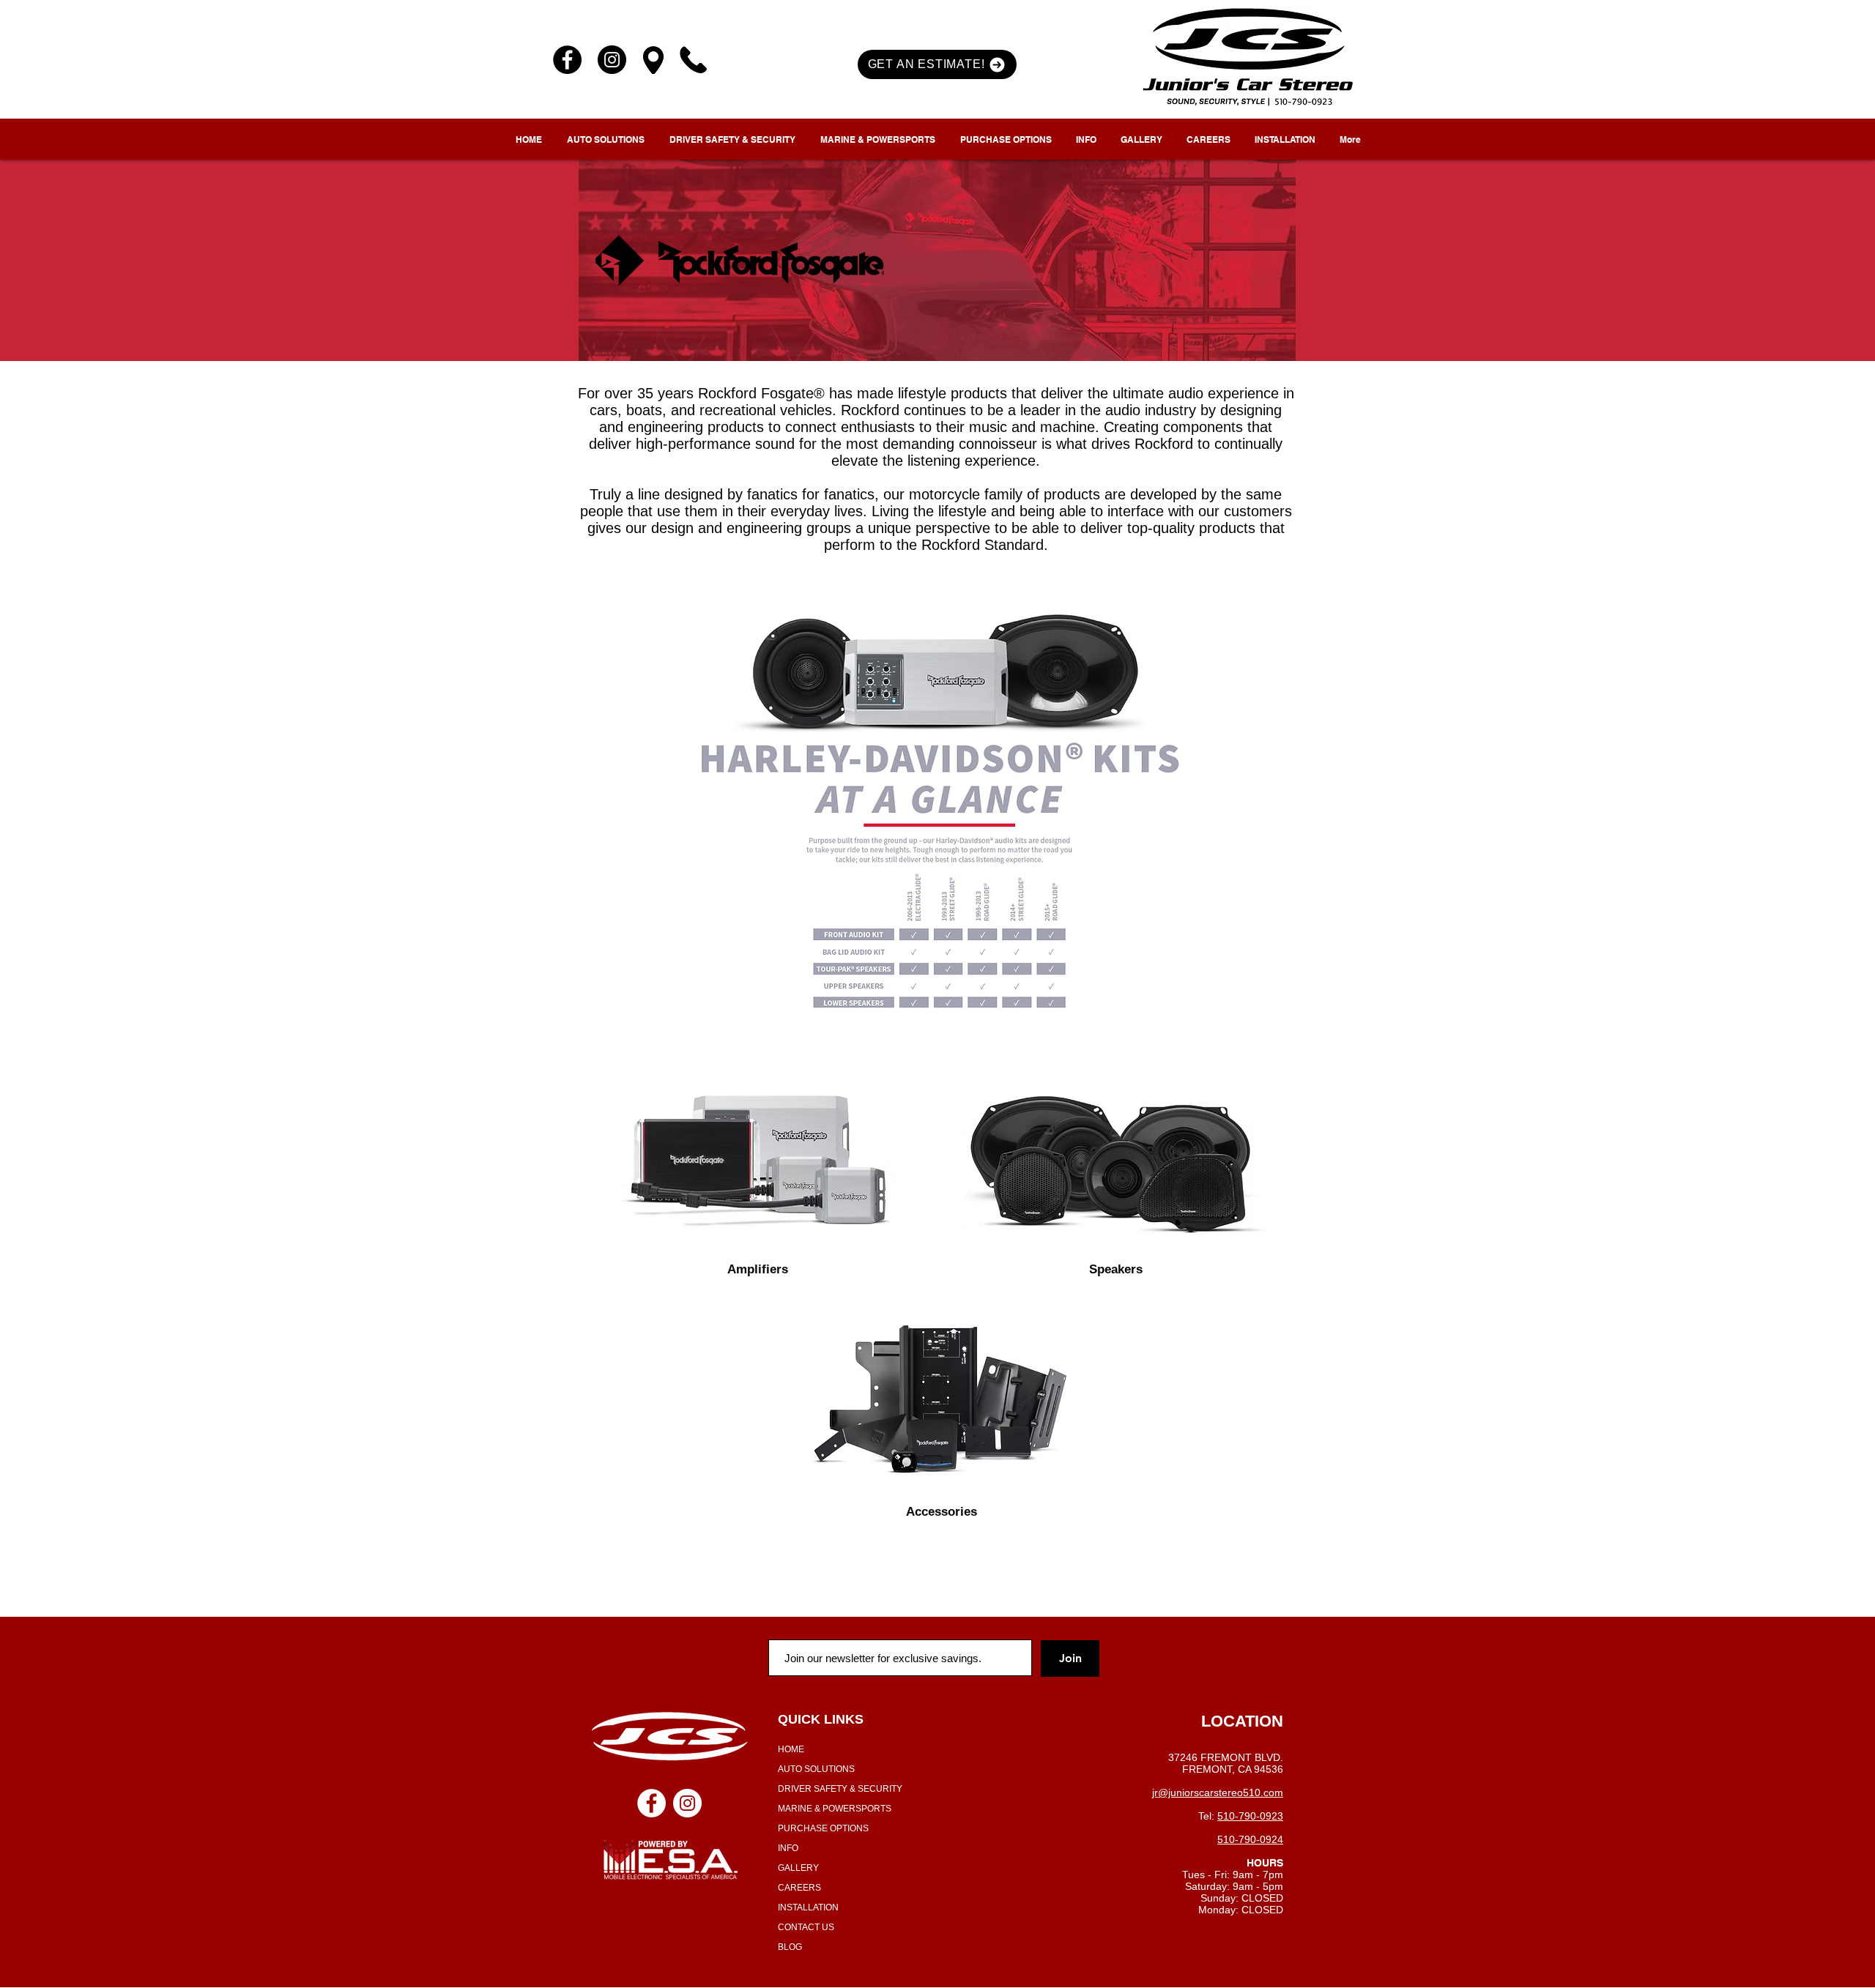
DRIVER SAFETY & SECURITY (840, 1789)
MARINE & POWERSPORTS (835, 1809)
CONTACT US (806, 1927)
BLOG (790, 1947)
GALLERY (798, 1868)
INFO (788, 1848)
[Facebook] (567, 60)
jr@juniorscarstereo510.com (1218, 1792)
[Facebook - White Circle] (651, 1803)
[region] (758, 1150)
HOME (791, 1749)
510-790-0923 (1250, 1816)
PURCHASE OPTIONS (823, 1828)
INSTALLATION (808, 1907)
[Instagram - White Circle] (687, 1803)
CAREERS (799, 1888)
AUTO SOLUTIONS (816, 1769)
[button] (937, 64)
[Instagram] (612, 60)
